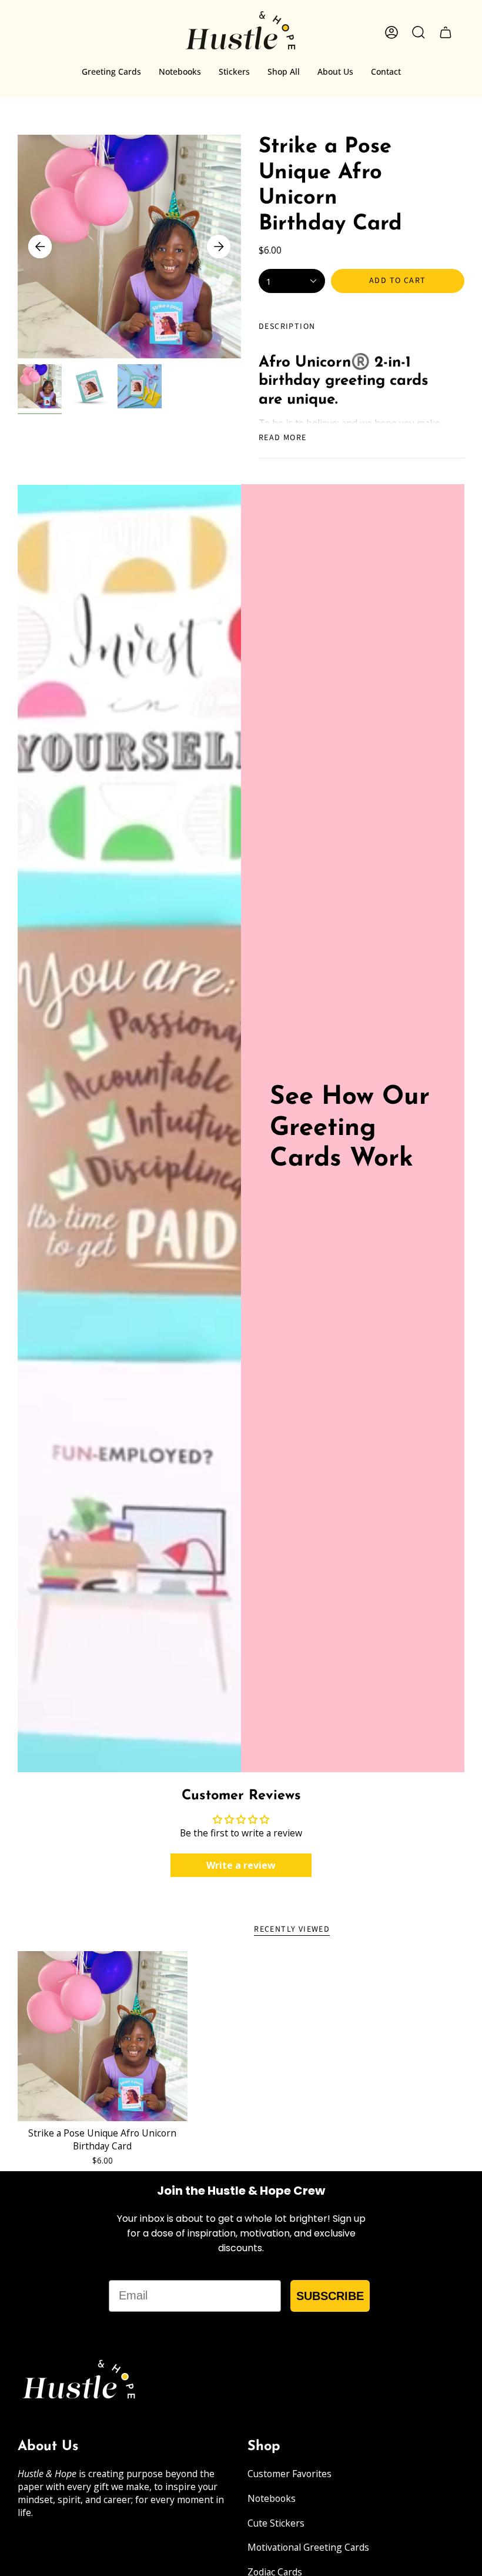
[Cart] (446, 32)
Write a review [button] (241, 1865)
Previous (40, 247)
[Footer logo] (79, 2382)
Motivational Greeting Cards (308, 2547)
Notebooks (272, 2498)
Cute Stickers (276, 2523)
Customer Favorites (289, 2474)
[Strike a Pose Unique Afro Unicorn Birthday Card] (103, 2036)
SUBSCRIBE (330, 2296)
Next (219, 247)
